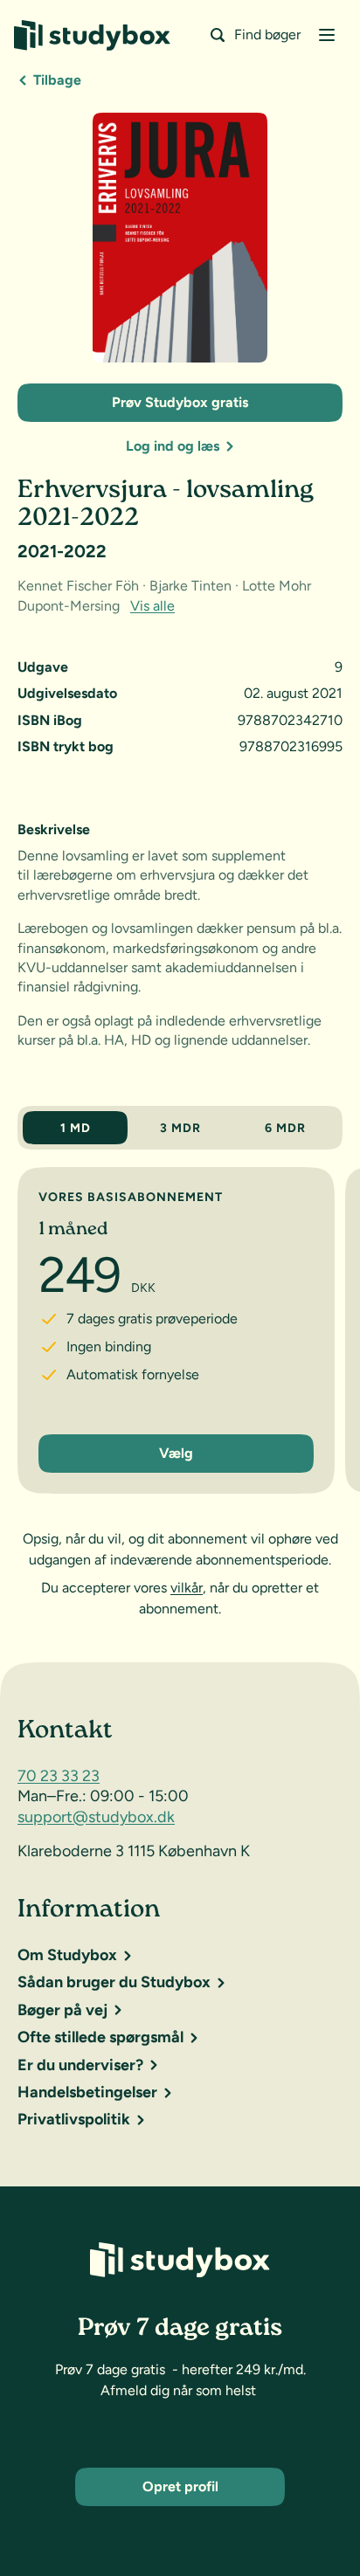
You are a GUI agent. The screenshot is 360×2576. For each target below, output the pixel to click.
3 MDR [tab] (180, 1128)
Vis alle (152, 606)
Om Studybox (67, 1955)
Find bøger (267, 35)
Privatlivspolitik (74, 2119)
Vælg (176, 1453)
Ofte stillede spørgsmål (100, 2037)
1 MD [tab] (76, 1128)
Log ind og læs (173, 446)
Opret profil (180, 2486)
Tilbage (57, 80)
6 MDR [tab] (285, 1128)
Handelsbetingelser (87, 2092)
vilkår (187, 1588)
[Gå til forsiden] (92, 35)
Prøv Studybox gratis (180, 402)
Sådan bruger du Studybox (114, 1982)
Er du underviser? (80, 2065)
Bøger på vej (62, 2010)
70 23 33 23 (59, 1776)
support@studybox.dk (96, 1817)
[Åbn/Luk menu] (327, 35)
